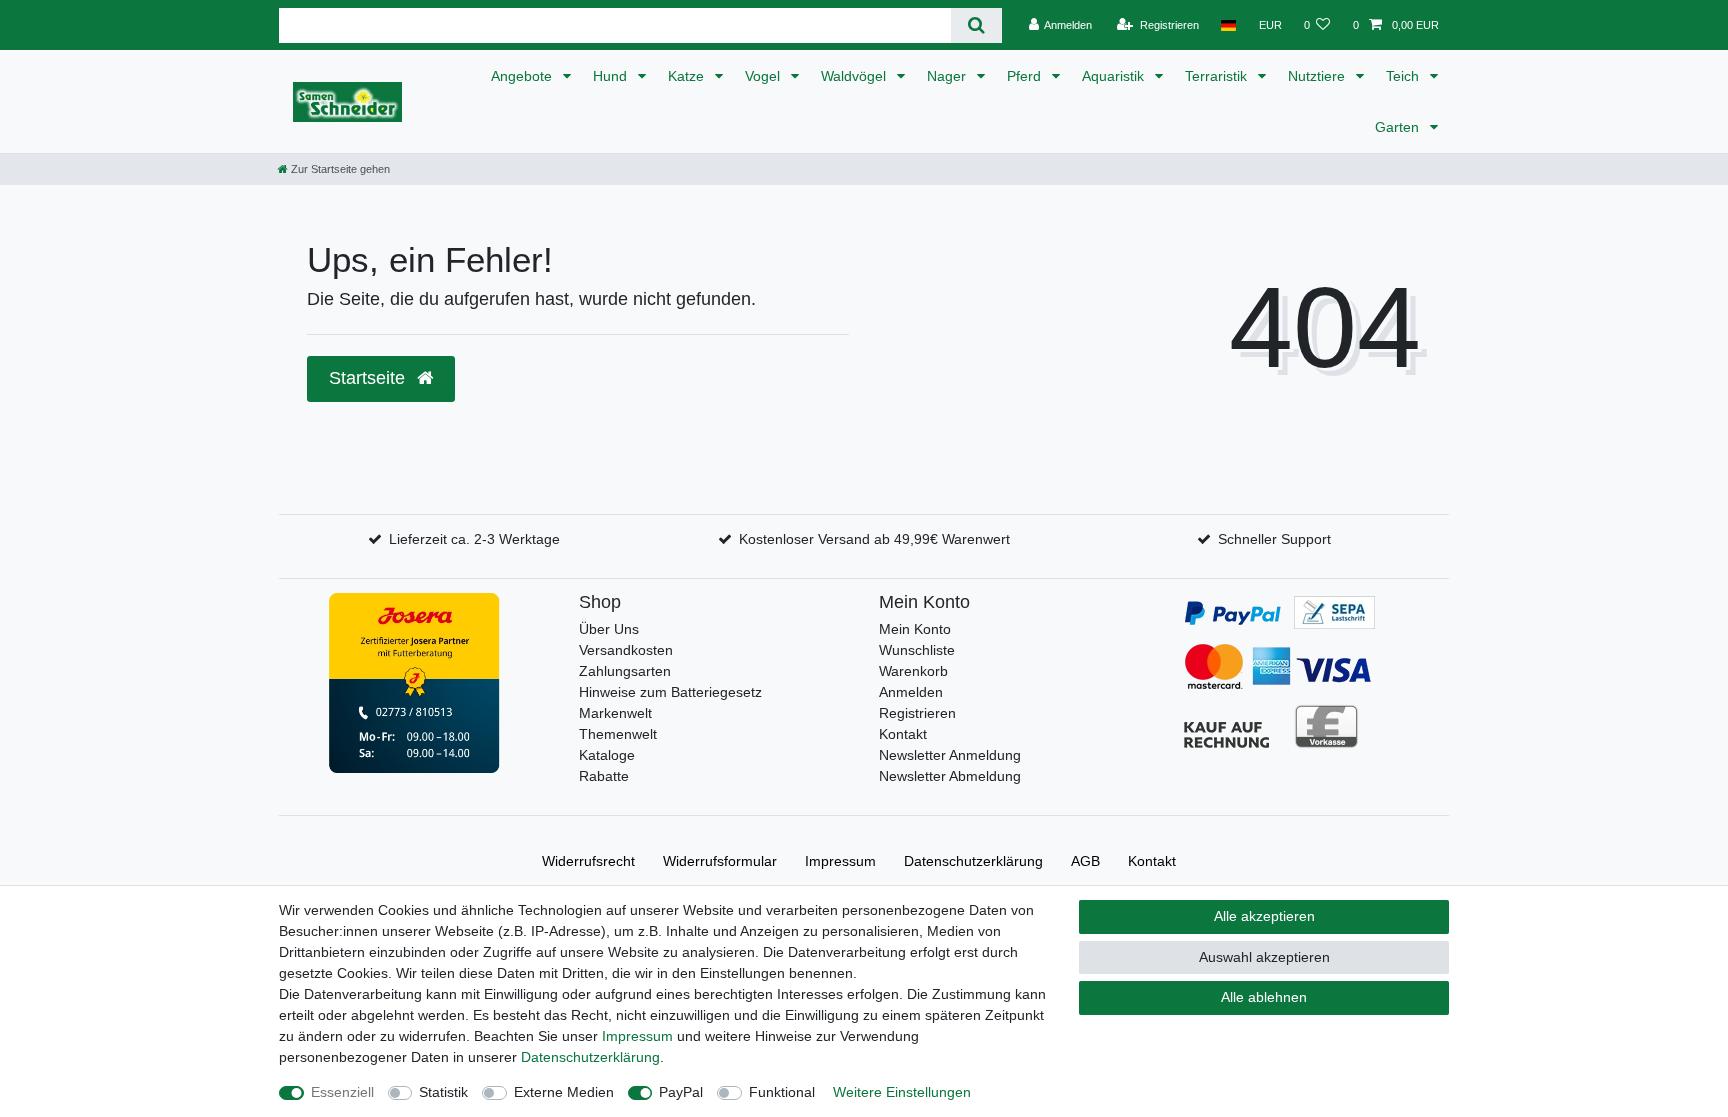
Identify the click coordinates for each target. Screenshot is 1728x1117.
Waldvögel (855, 76)
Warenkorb (913, 671)
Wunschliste (917, 650)
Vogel (764, 76)
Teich (1404, 76)
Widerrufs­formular (720, 861)
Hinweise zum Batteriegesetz (670, 692)
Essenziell (342, 1092)
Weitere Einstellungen (902, 1092)
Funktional (782, 1092)
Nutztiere (1318, 76)
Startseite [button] (369, 378)
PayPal (681, 1092)
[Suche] (976, 25)
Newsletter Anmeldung (950, 755)
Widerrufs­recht (588, 861)
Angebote (523, 76)
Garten (1399, 127)
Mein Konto (915, 629)
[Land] (1228, 25)
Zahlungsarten (625, 671)
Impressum (840, 861)
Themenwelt (618, 734)
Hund (612, 76)
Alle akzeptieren (1264, 916)
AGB (1085, 861)
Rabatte (604, 776)
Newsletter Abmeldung (950, 776)
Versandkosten (626, 650)
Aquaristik (1115, 76)
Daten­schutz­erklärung (973, 861)
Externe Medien (564, 1092)
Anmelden (911, 692)
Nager (948, 76)
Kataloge (607, 755)
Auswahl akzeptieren (1264, 957)
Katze (688, 76)
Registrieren (917, 713)
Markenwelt (615, 713)
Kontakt (903, 734)
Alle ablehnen (1264, 997)
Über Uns (609, 629)
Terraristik (1218, 76)
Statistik (443, 1092)
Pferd (1026, 76)
